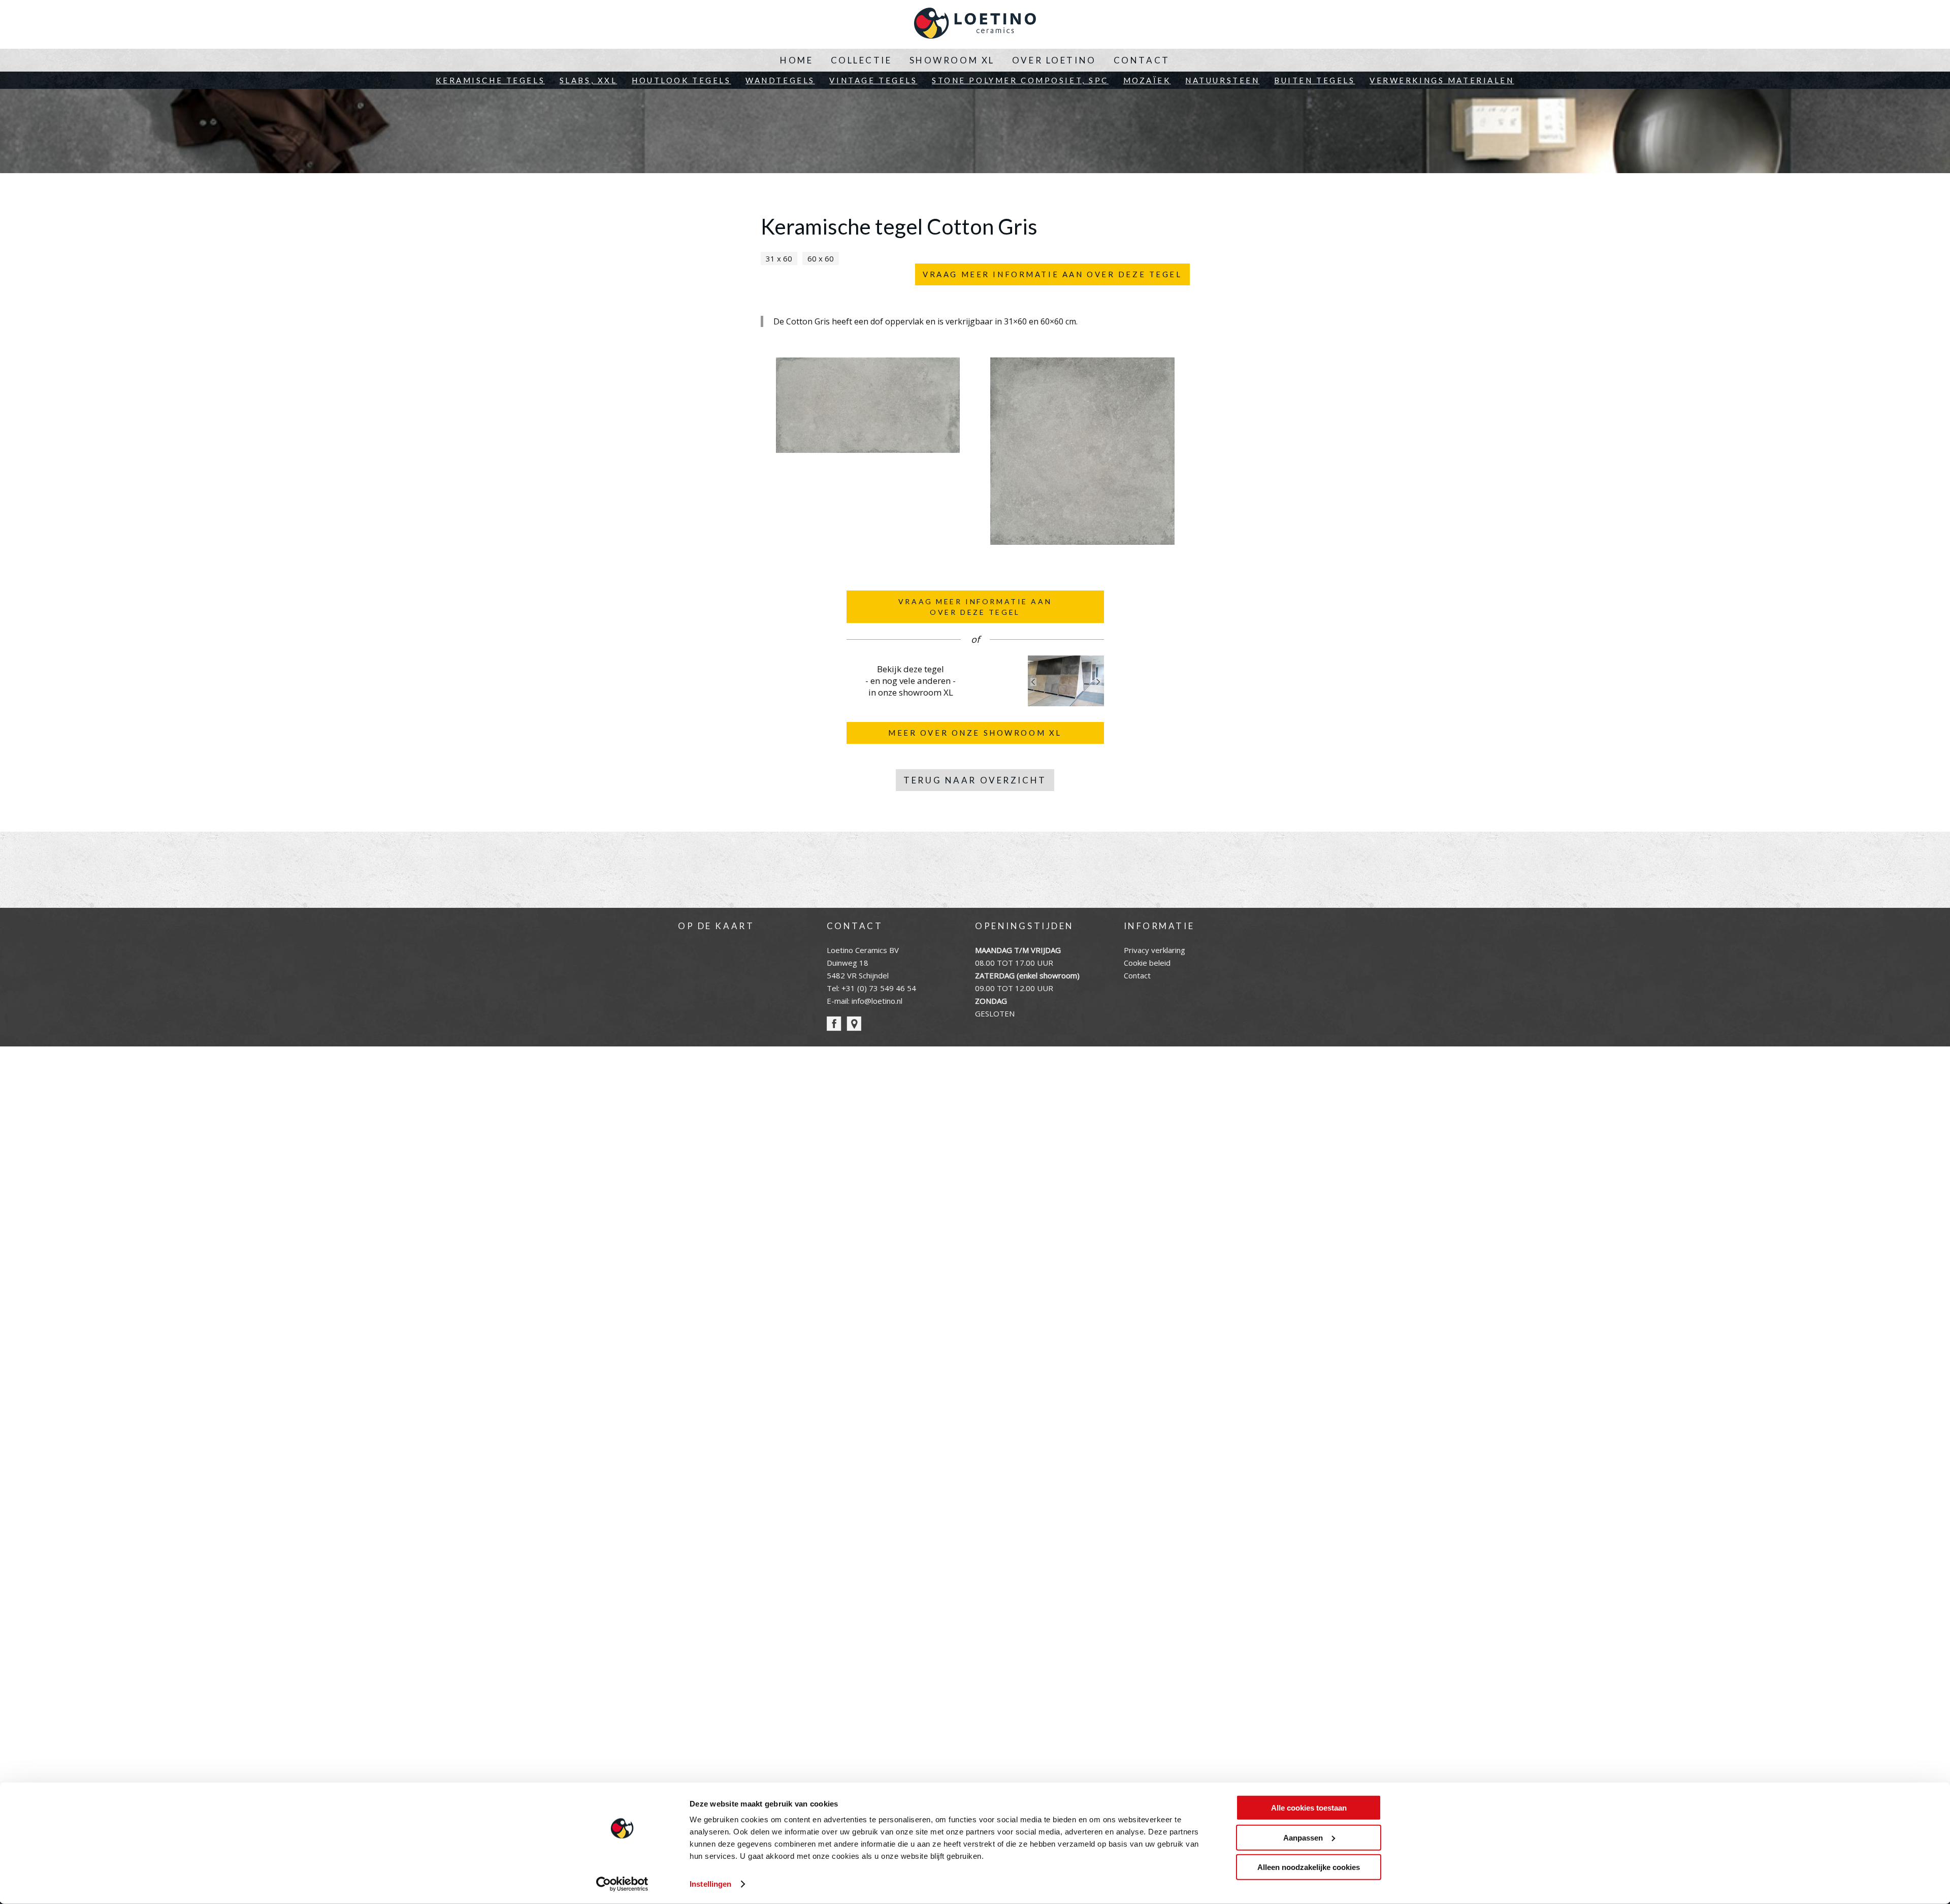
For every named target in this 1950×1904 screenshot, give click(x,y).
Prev (1033, 682)
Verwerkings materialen (1442, 80)
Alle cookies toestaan (1309, 1808)
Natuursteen (1222, 80)
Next (1098, 682)
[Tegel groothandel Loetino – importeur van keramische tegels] (975, 24)
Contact (1142, 60)
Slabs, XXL (589, 80)
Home (797, 60)
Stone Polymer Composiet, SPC (1020, 80)
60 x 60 (821, 258)
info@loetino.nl (877, 1001)
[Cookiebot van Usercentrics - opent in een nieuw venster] (622, 1884)
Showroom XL (952, 60)
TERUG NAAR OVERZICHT (975, 780)
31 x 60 (779, 258)
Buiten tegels (1314, 80)
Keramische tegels (490, 80)
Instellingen (710, 1884)
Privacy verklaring (1155, 950)
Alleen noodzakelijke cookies (1309, 1867)
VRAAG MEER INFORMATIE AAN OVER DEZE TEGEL (1052, 274)
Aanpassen (1303, 1837)
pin (854, 1024)
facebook (834, 1024)
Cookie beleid (1147, 963)
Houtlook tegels (681, 80)
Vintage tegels (873, 80)
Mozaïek (1147, 80)
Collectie (862, 60)
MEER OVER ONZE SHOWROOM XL (975, 733)
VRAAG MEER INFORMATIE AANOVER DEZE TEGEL (975, 607)
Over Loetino (1054, 60)
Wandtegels (780, 80)
